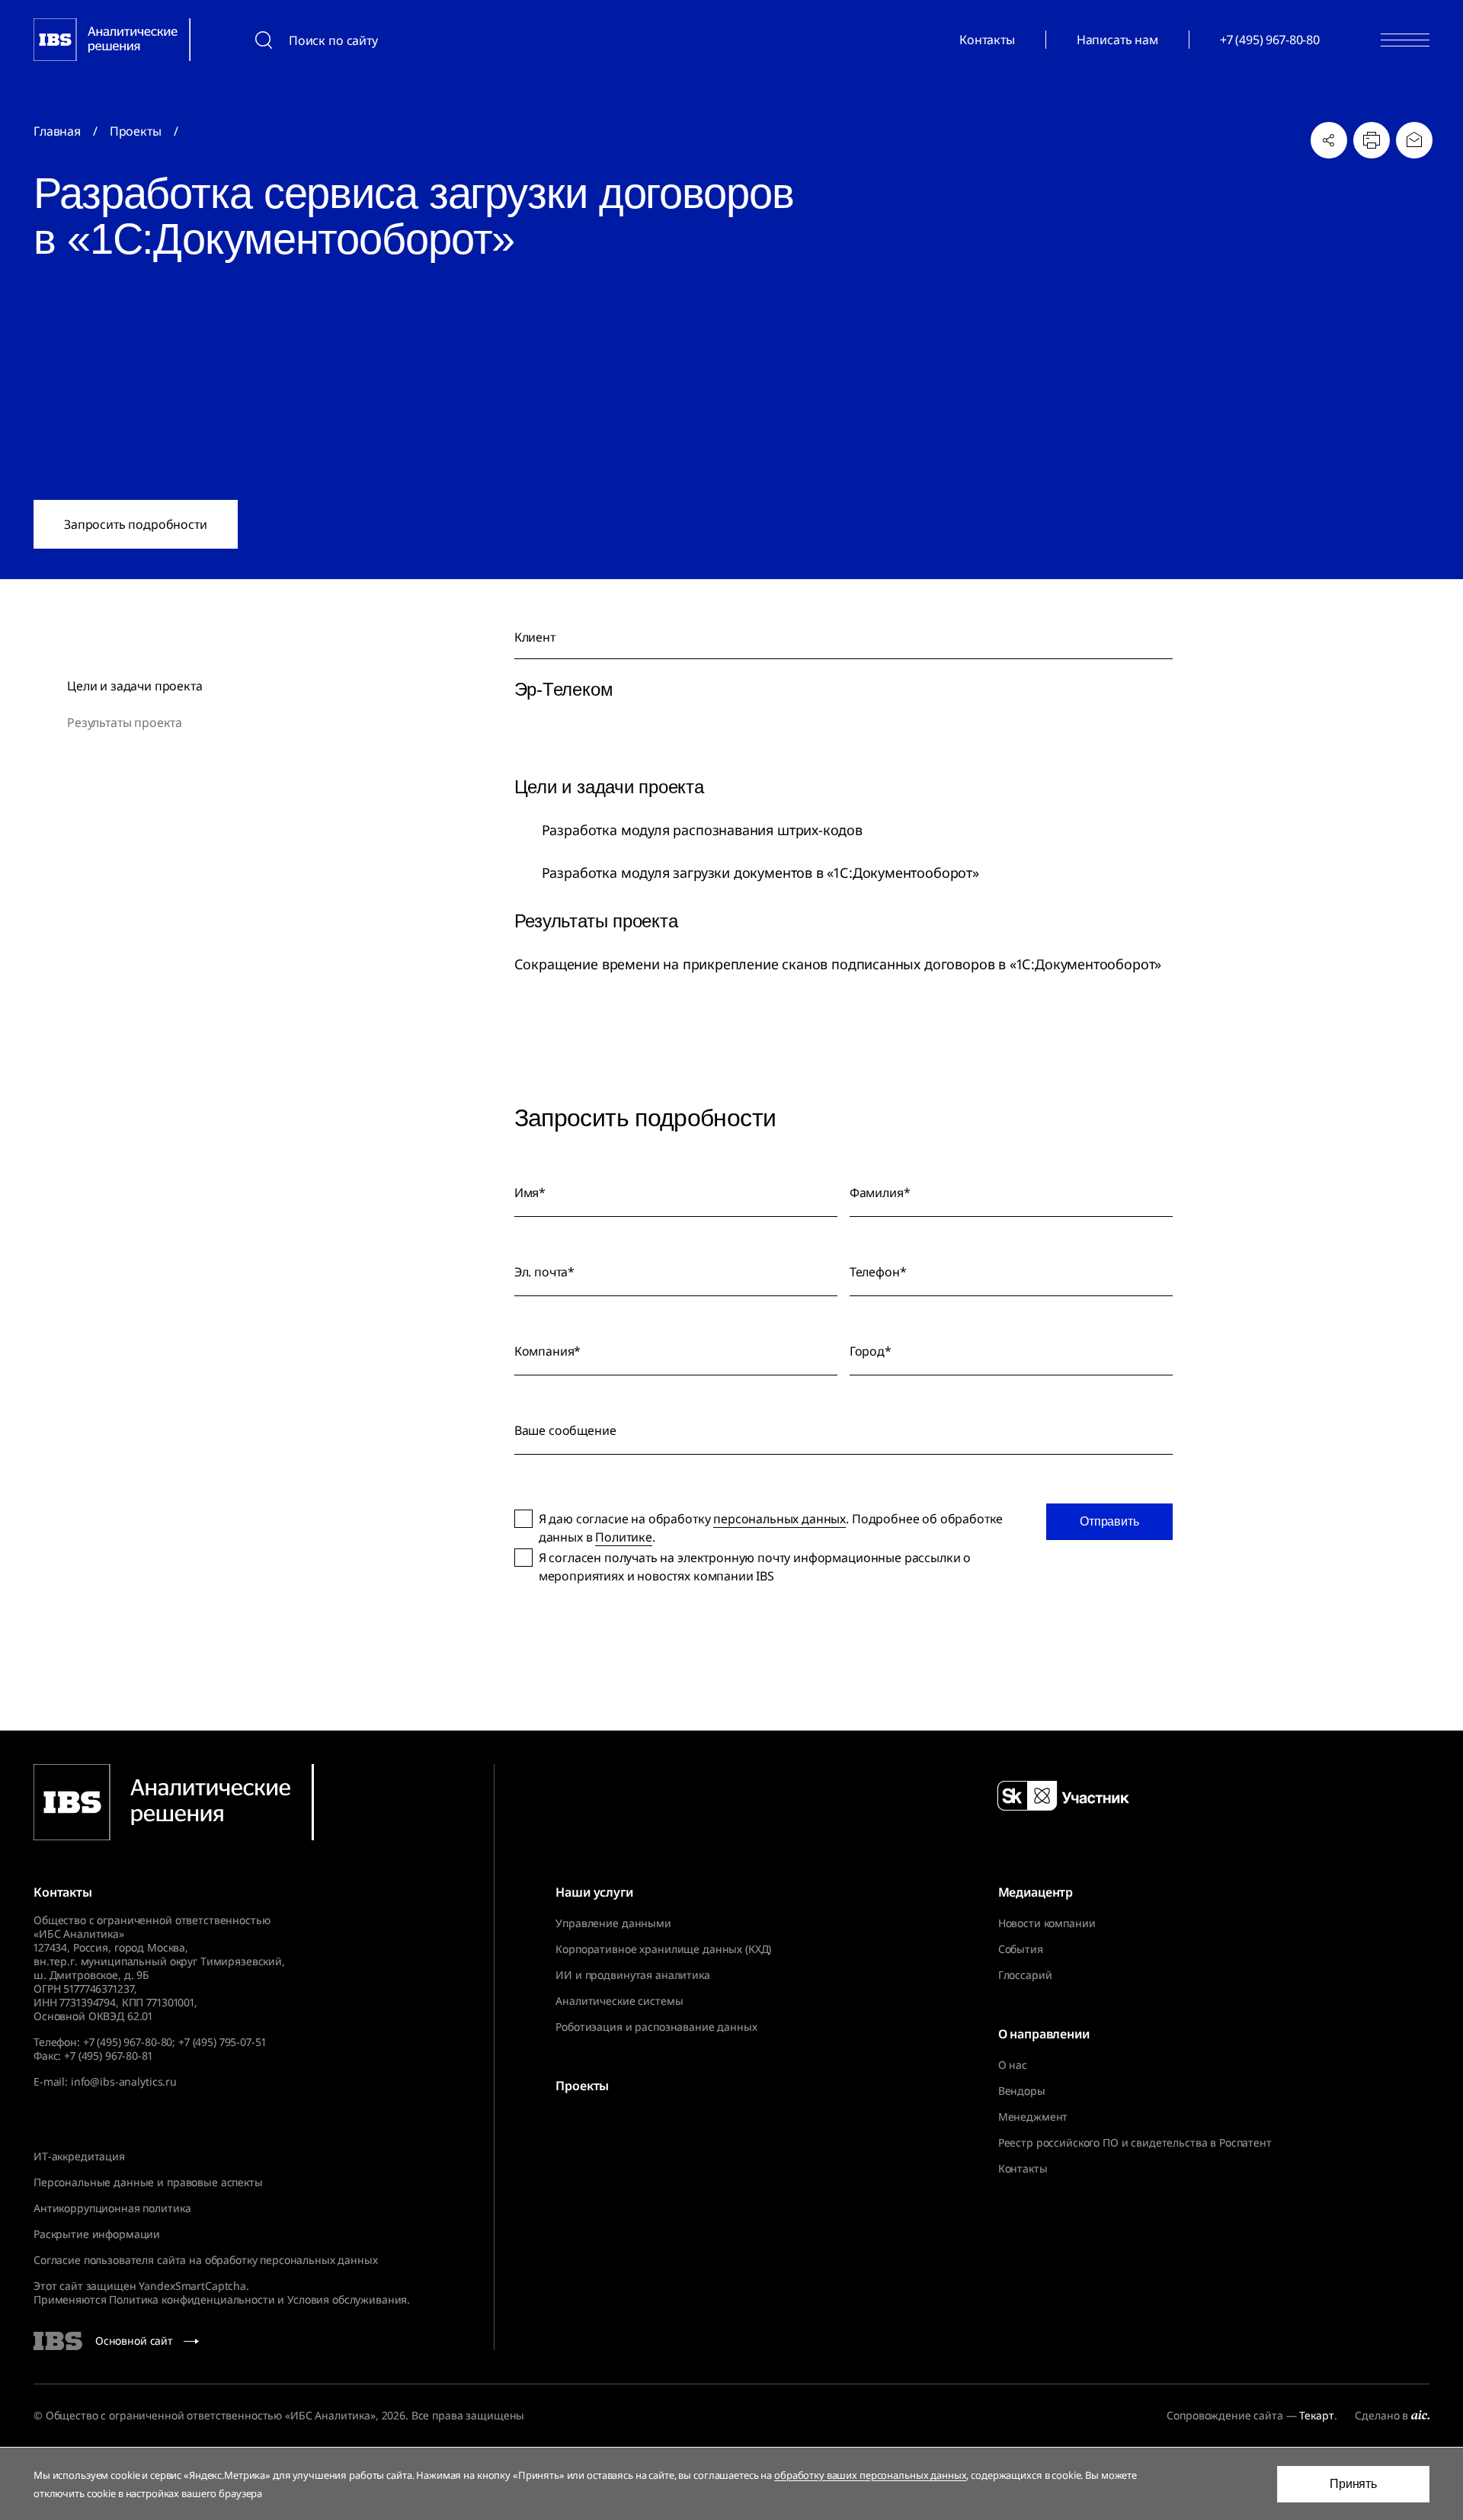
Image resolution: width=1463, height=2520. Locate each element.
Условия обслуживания (347, 2299)
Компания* (548, 1351)
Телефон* (878, 1272)
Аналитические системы (619, 2001)
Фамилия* (880, 1193)
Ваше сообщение (565, 1430)
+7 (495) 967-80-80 (1270, 40)
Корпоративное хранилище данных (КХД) (663, 1949)
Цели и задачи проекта (135, 686)
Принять (1353, 2484)
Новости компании (1047, 1923)
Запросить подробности (136, 524)
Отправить (1109, 1521)
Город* (871, 1351)
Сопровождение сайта (1225, 2415)
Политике (624, 1537)
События (1021, 1949)
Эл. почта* (544, 1272)
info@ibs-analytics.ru (124, 2081)
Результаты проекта (125, 722)
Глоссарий (1025, 1975)
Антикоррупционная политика (112, 2208)
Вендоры (1022, 2091)
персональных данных (780, 1519)
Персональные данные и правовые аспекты (148, 2182)
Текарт (1316, 2415)
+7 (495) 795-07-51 (222, 2042)
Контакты (987, 40)
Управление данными (613, 1923)
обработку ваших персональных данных (870, 2475)
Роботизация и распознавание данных (656, 2027)
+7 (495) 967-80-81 (108, 2056)
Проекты (136, 131)
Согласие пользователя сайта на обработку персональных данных (206, 2260)
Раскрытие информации (97, 2234)
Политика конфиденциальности (192, 2299)
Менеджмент (1033, 2117)
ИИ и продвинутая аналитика (632, 1975)
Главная (57, 131)
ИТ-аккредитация (79, 2156)
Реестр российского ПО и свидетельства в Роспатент (1135, 2143)
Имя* (530, 1193)
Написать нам (1117, 40)
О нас (1013, 2065)
